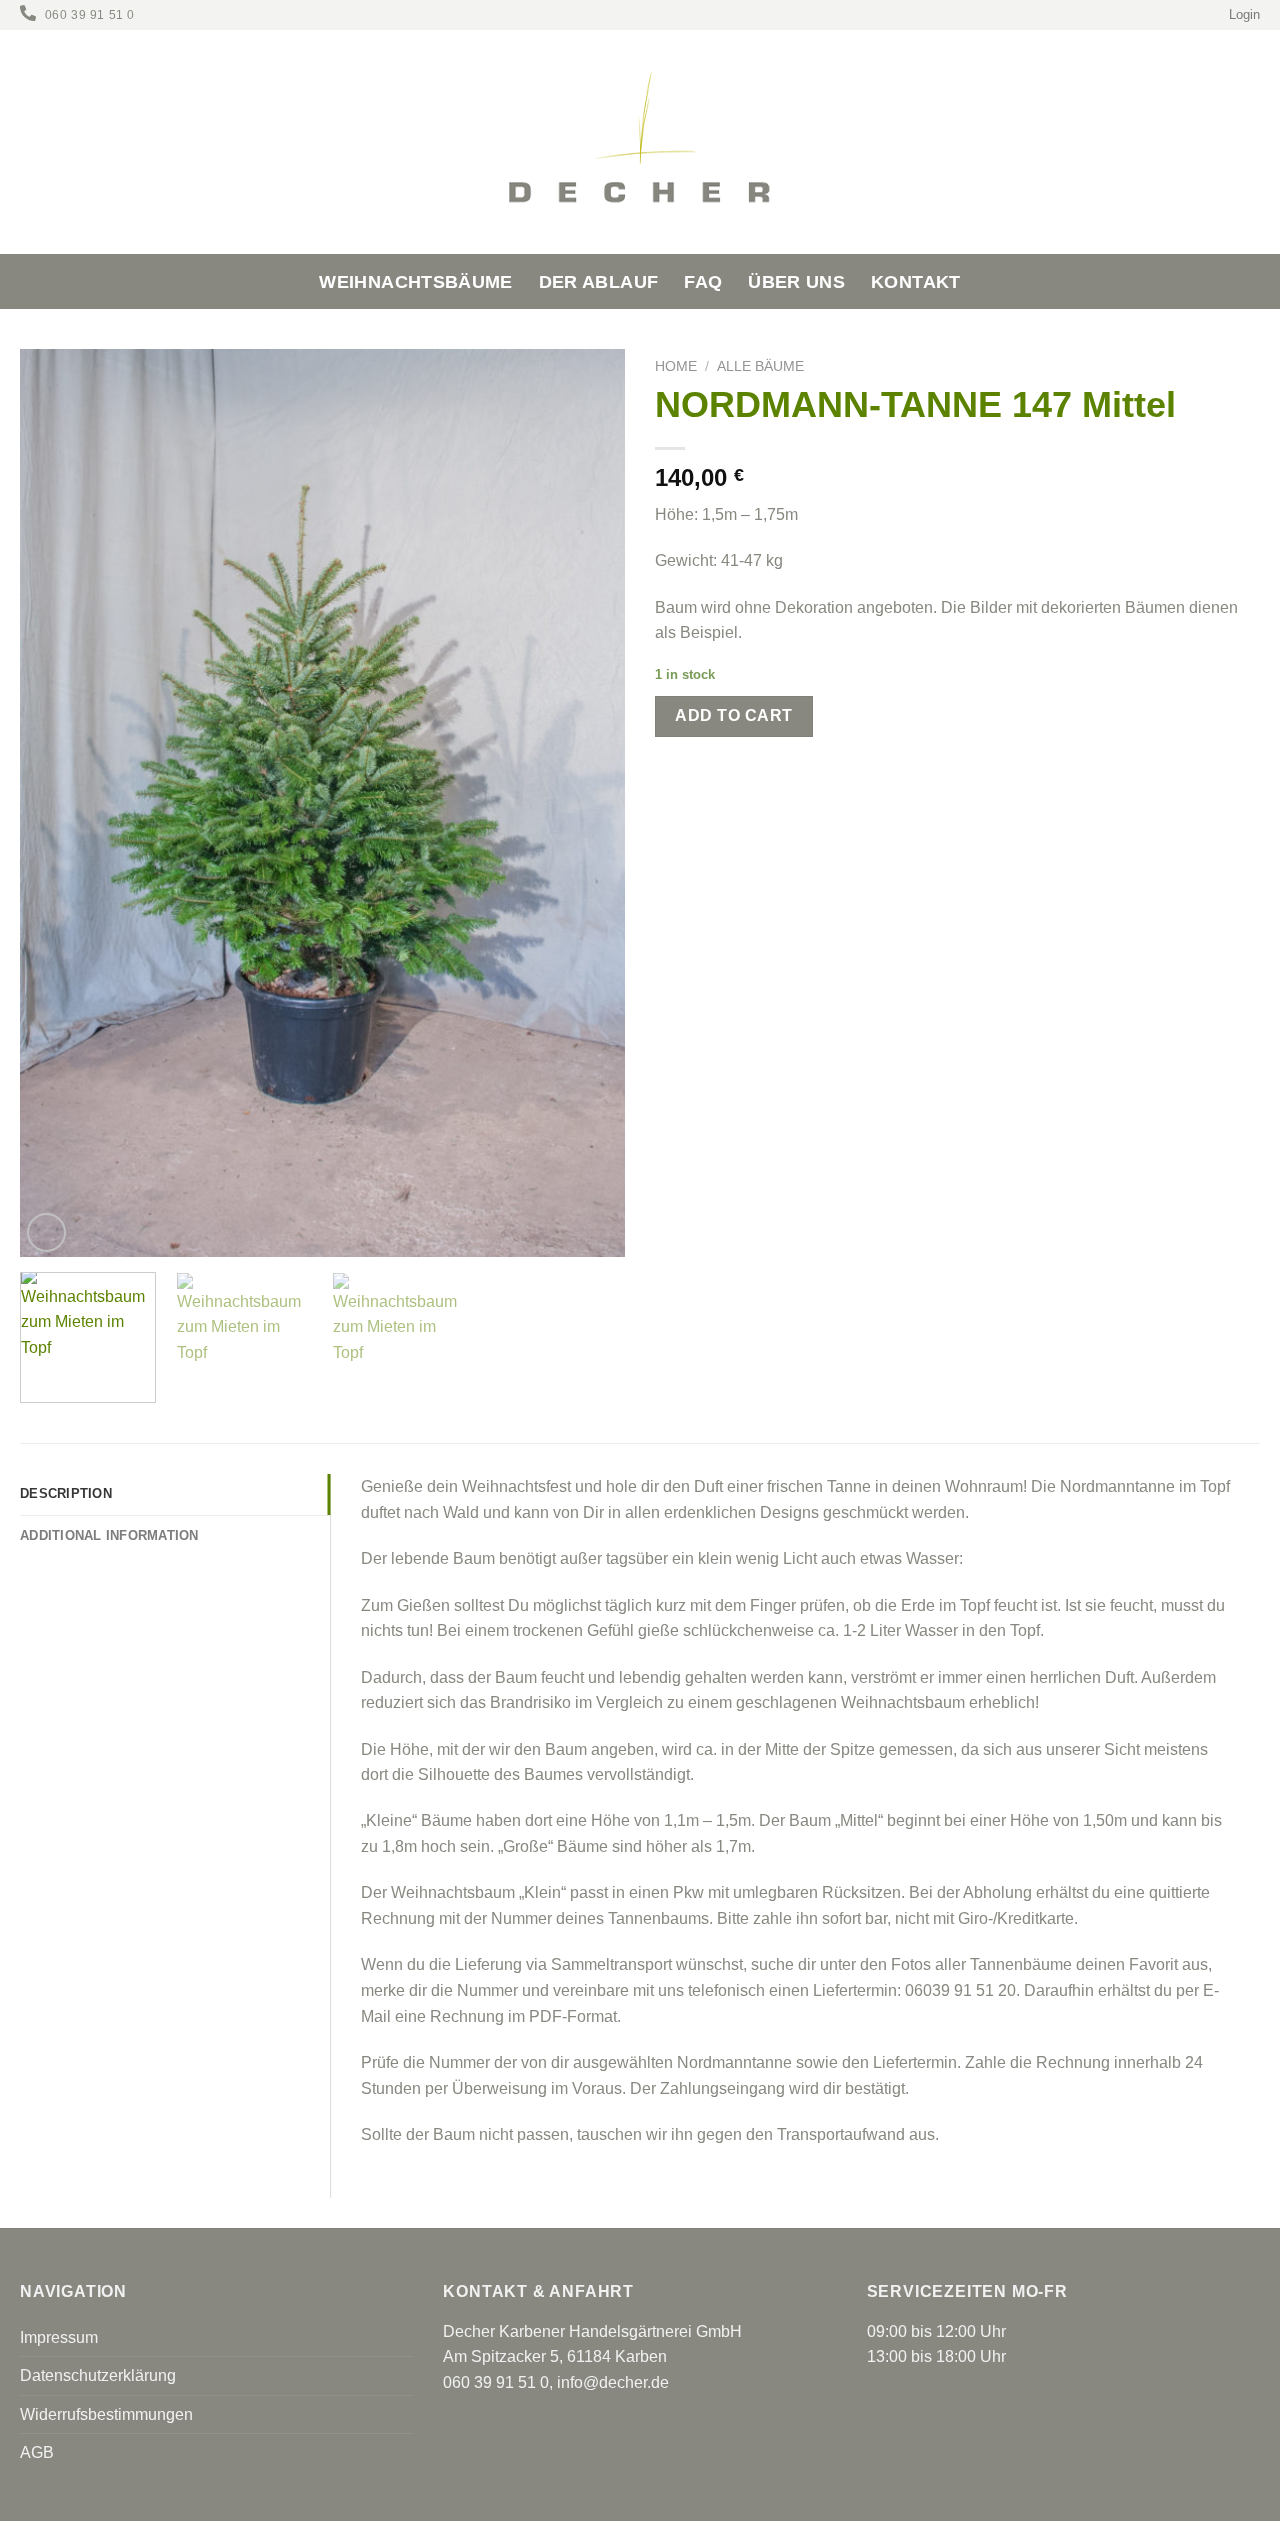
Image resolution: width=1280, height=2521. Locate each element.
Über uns (796, 282)
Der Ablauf (599, 282)
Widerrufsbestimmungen (106, 2414)
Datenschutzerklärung (98, 2375)
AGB (37, 2452)
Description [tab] (66, 1493)
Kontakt (915, 282)
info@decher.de (613, 2382)
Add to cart (733, 715)
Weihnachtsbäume (415, 282)
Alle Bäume (760, 366)
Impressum (59, 2337)
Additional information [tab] (109, 1535)
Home (676, 366)
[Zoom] (46, 1232)
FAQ (703, 282)
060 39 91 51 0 (90, 15)
